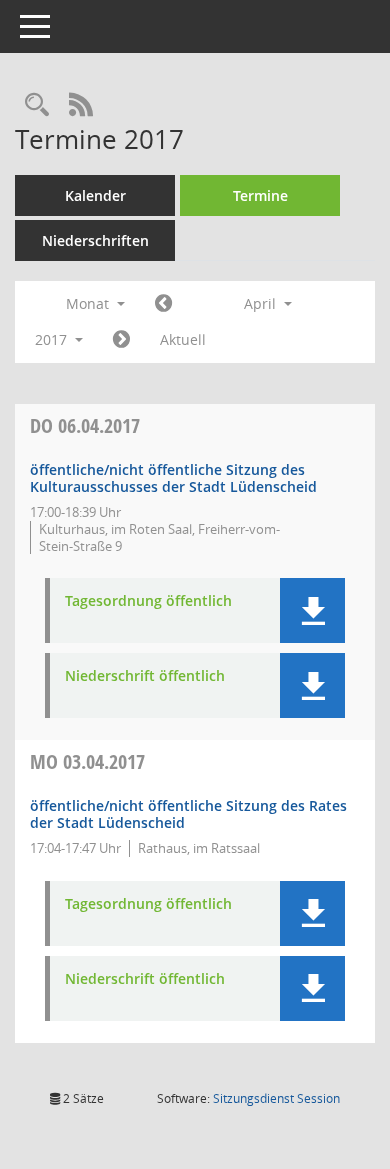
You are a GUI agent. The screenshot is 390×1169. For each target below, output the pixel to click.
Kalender (95, 195)
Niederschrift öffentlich (145, 676)
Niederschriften (95, 240)
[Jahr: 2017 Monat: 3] (163, 304)
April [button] (262, 303)
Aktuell (183, 339)
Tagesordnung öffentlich (148, 601)
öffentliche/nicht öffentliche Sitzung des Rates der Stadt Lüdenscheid (188, 814)
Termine (260, 195)
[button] (312, 610)
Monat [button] (89, 303)
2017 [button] (53, 339)
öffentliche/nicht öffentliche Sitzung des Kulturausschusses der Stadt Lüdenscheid (173, 478)
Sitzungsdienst (276, 1098)
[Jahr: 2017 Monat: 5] (121, 340)
